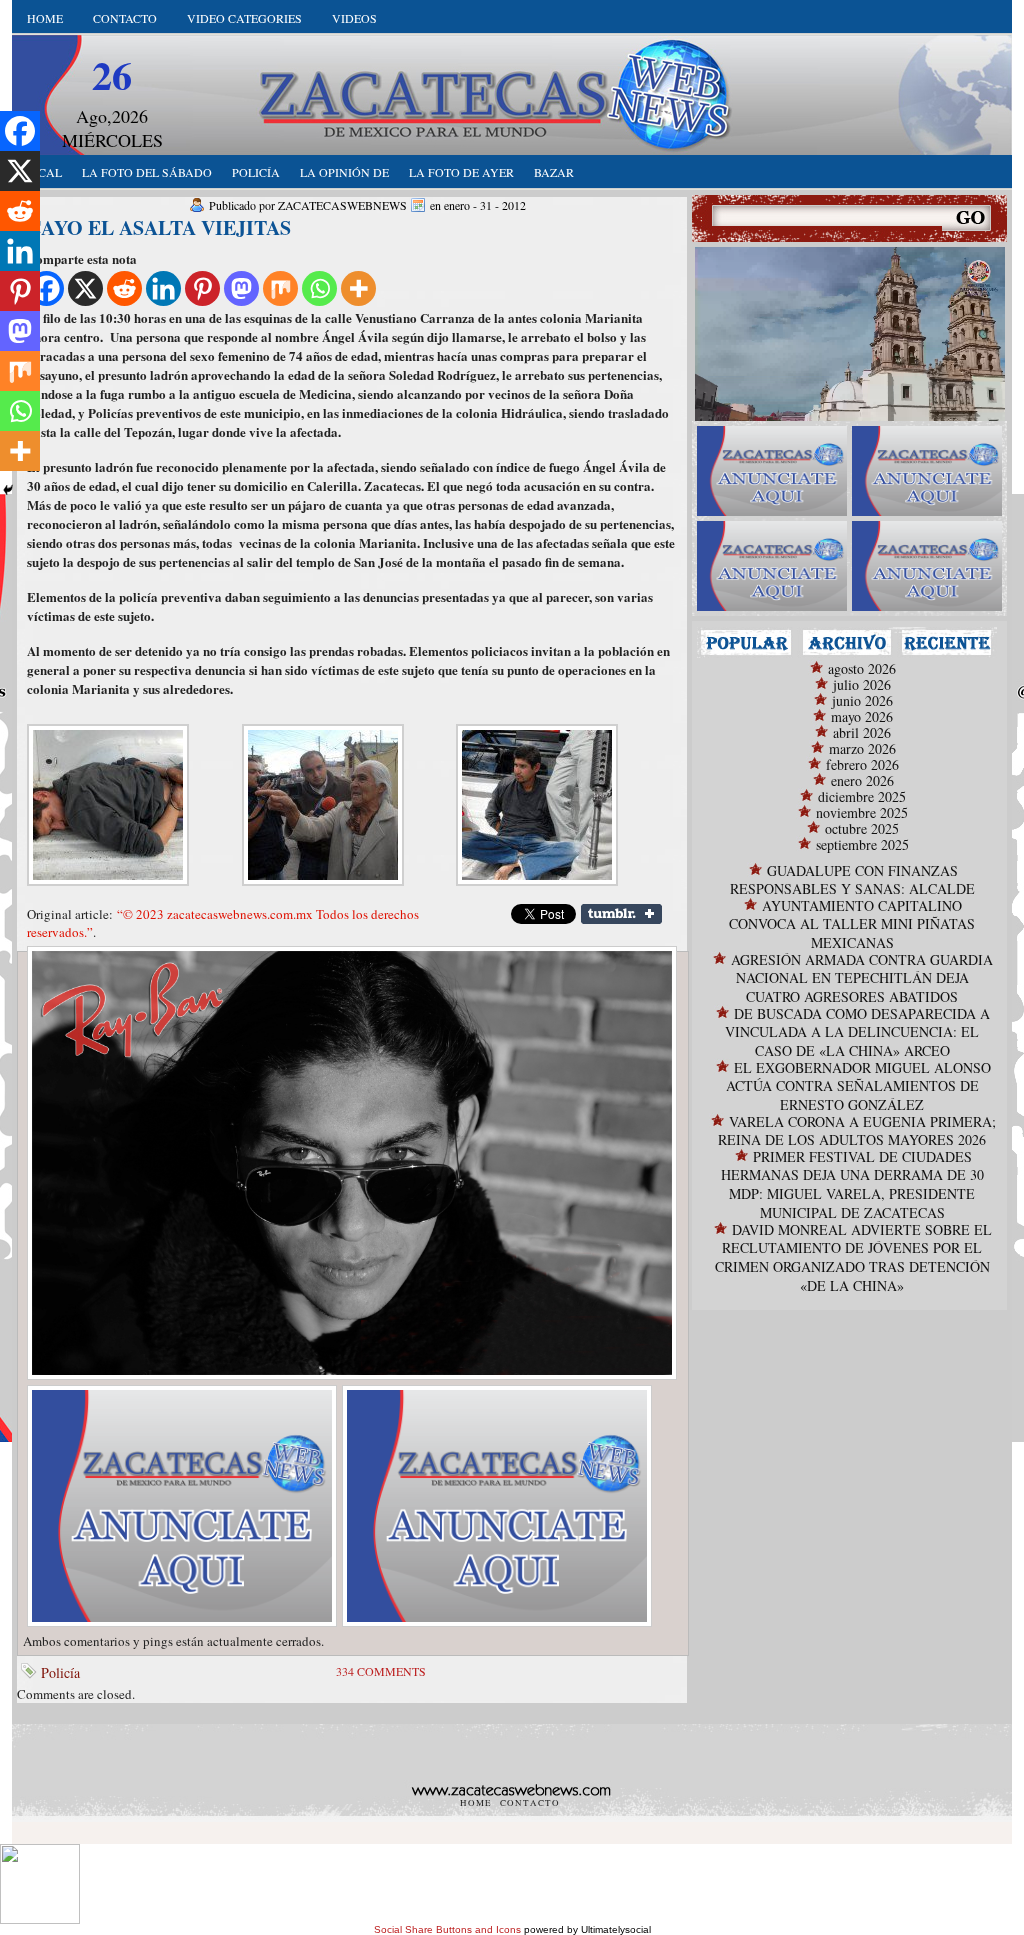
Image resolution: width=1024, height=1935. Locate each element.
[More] (358, 288)
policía (256, 172)
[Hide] (8, 490)
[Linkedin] (163, 288)
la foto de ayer (461, 172)
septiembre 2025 (862, 844)
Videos (354, 18)
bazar (554, 172)
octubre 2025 (862, 828)
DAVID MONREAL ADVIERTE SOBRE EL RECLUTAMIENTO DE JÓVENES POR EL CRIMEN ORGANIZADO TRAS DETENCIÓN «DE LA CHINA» (853, 1257)
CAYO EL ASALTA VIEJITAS (159, 227)
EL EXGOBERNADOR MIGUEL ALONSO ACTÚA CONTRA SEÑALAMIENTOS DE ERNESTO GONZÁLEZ (858, 1086)
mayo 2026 (862, 716)
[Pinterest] (202, 288)
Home (45, 18)
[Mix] (280, 288)
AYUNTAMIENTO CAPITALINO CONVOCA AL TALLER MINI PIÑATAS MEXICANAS (852, 924)
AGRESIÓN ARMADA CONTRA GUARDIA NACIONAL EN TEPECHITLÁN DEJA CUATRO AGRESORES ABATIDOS (862, 978)
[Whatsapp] (319, 288)
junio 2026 (862, 700)
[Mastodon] (241, 288)
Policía (60, 1672)
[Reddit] (124, 288)
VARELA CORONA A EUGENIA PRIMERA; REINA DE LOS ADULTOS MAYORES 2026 (857, 1130)
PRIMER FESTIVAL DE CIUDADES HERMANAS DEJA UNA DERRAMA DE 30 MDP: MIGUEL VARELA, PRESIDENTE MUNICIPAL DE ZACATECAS (852, 1184)
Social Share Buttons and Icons (447, 1929)
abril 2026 (862, 732)
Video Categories (244, 18)
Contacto (125, 18)
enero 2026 (862, 780)
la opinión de (344, 172)
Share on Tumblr (621, 914)
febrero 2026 (862, 764)
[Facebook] (20, 131)
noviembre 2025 (862, 812)
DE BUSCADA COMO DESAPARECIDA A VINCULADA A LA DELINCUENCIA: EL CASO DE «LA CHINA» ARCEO (857, 1032)
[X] (85, 288)
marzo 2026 (862, 748)
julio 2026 (862, 684)
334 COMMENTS (381, 1671)
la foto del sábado (147, 172)
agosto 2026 (862, 668)
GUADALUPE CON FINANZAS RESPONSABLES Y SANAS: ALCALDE (852, 879)
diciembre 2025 (862, 796)
